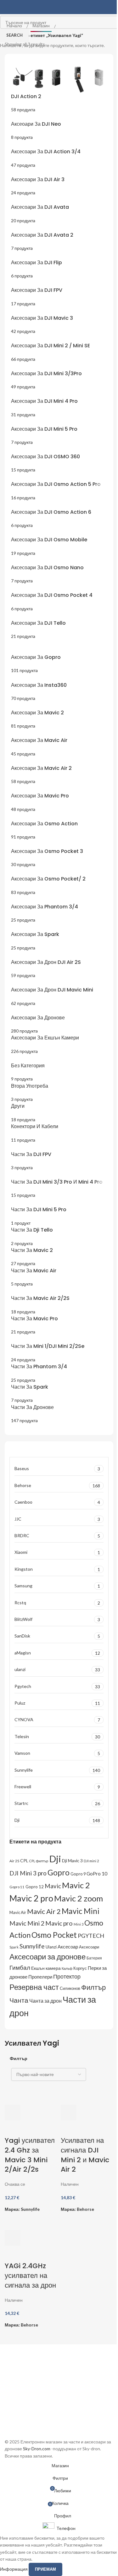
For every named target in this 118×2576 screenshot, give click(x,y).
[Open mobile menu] (7, 7)
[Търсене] (111, 7)
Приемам (45, 2569)
